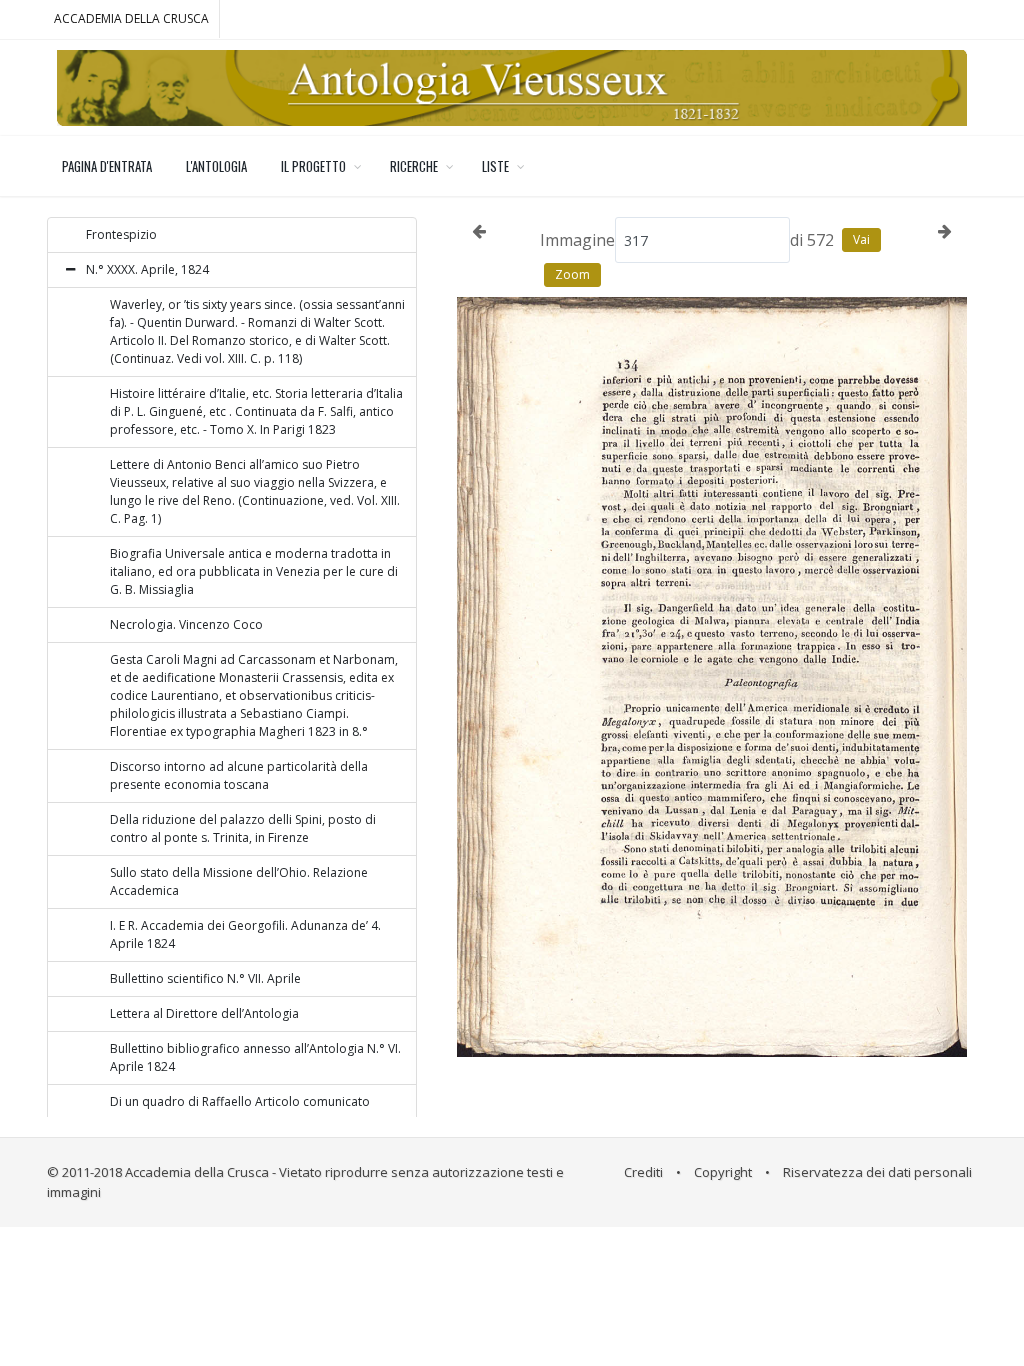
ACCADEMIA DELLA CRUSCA (131, 18)
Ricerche (414, 166)
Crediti (643, 1172)
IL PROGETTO (313, 166)
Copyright (723, 1172)
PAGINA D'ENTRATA (107, 166)
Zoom (572, 274)
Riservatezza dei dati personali (877, 1172)
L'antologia (216, 166)
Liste (495, 166)
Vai (861, 239)
